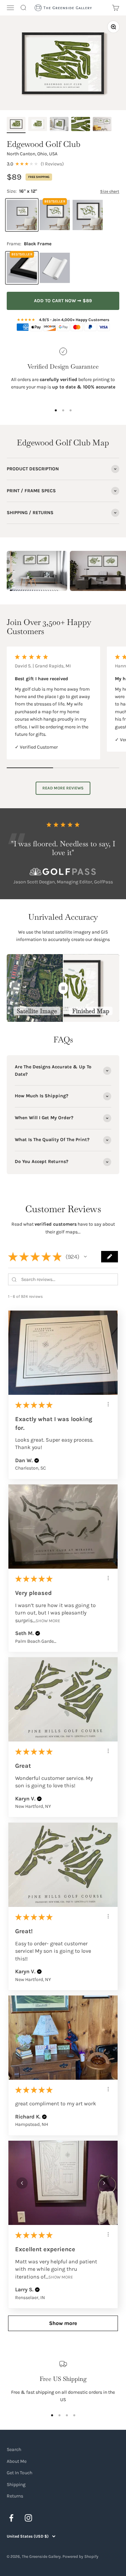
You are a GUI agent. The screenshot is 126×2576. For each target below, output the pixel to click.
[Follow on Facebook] (11, 2518)
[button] (85, 1257)
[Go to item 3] (59, 125)
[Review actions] (108, 1404)
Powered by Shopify (80, 2556)
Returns (15, 2496)
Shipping (16, 2485)
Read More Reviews (63, 788)
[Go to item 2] (38, 125)
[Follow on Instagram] (28, 2518)
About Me (17, 2461)
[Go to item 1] (16, 125)
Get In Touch (19, 2473)
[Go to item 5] (102, 125)
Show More (48, 1621)
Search (14, 2449)
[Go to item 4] (81, 125)
